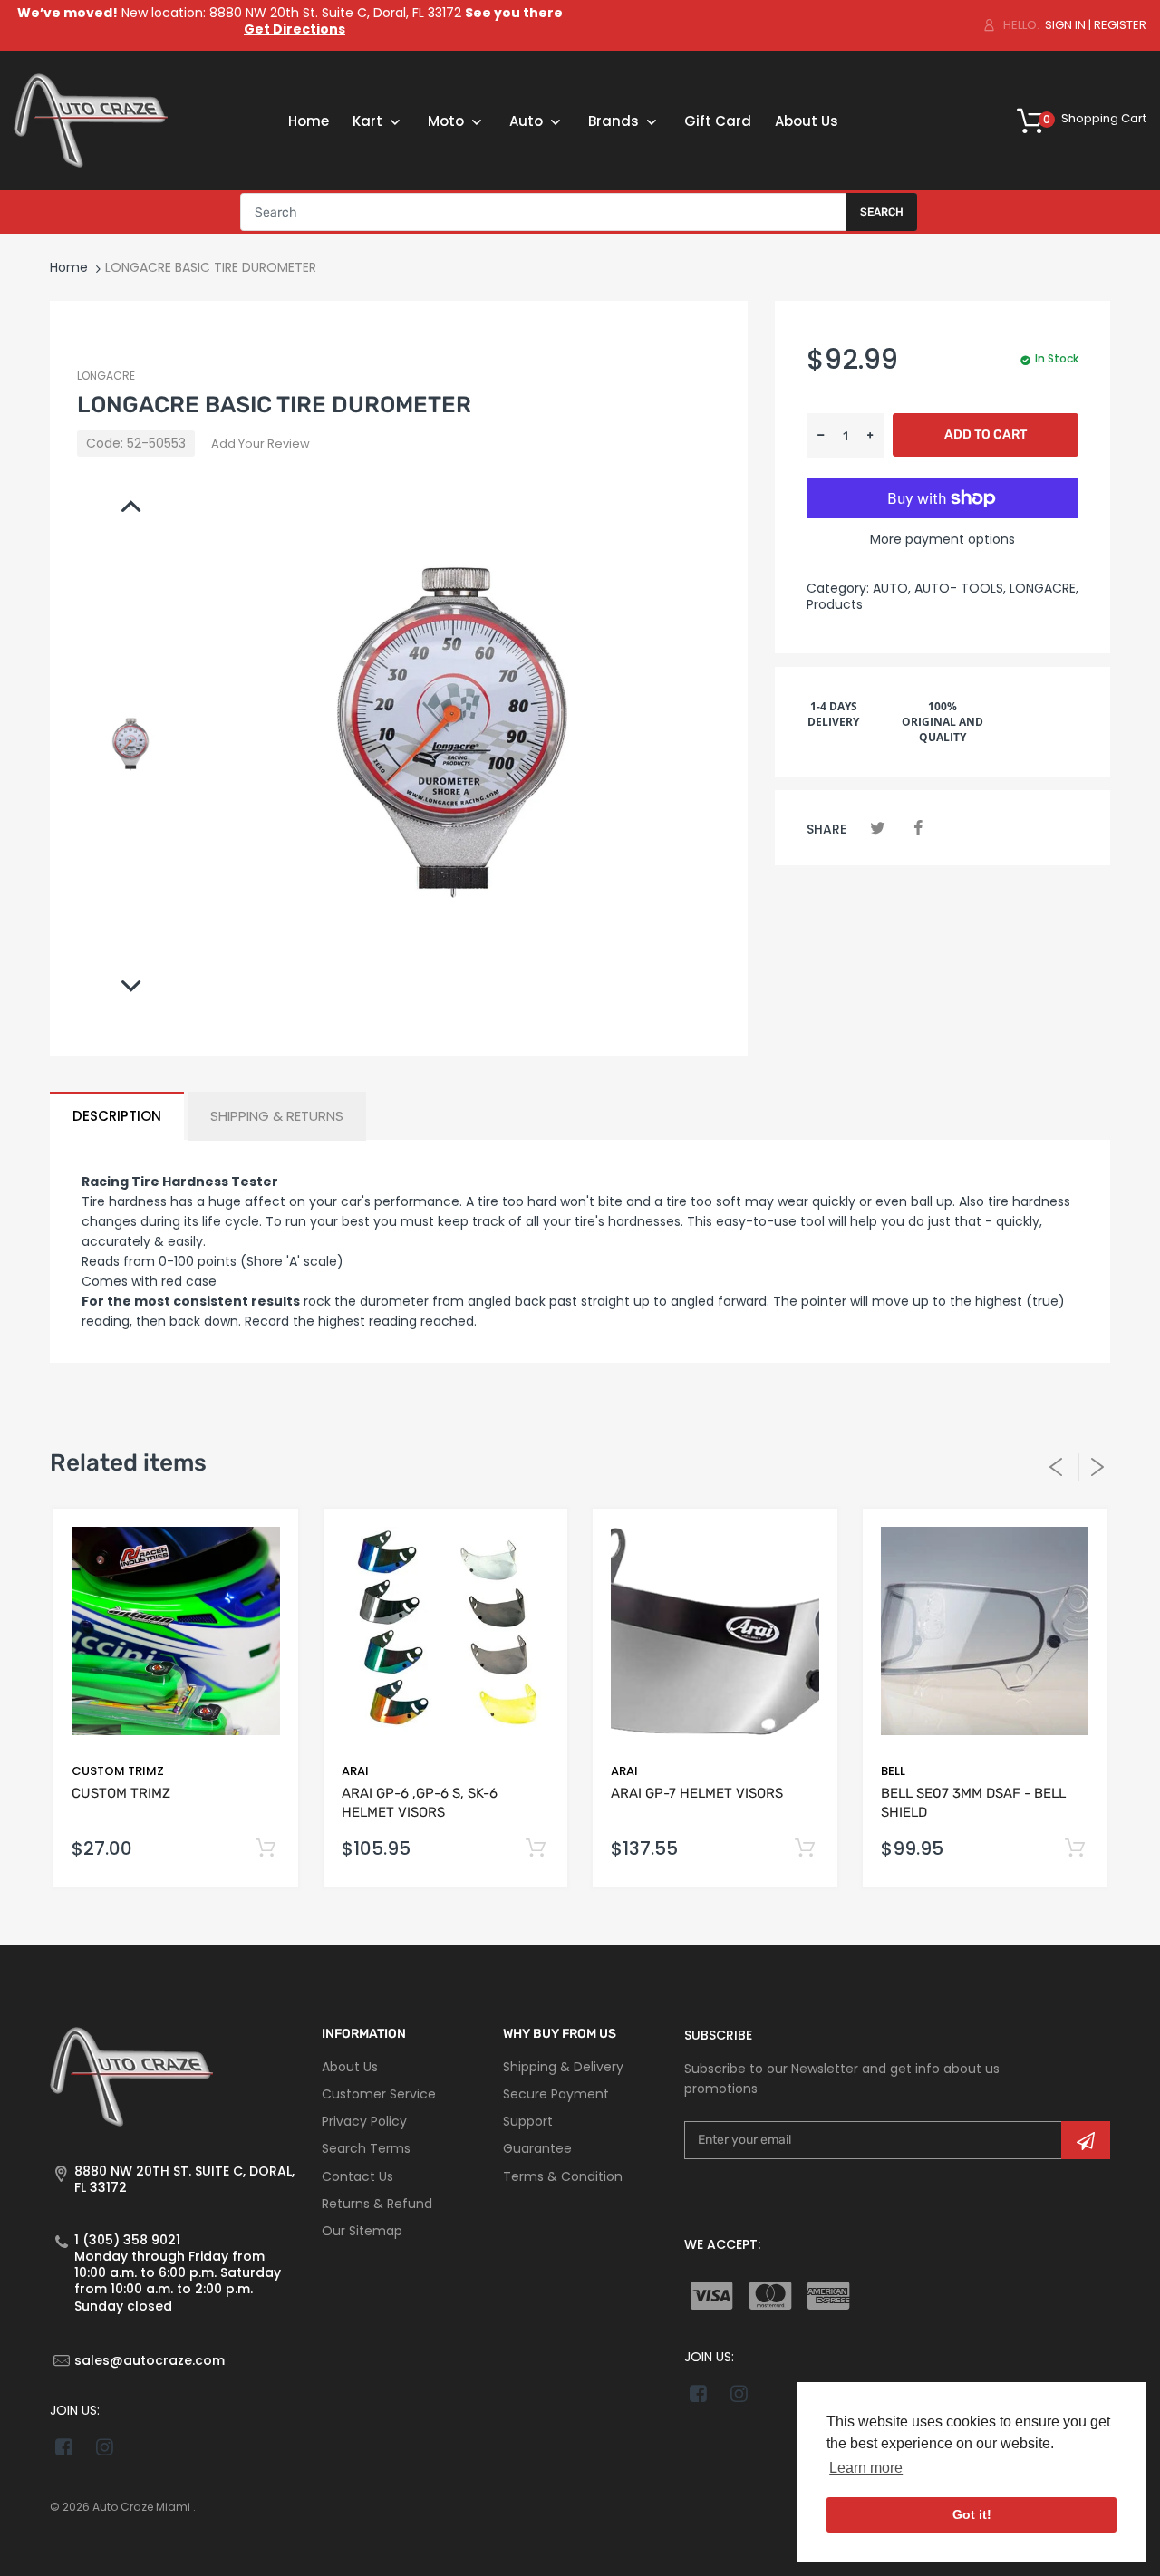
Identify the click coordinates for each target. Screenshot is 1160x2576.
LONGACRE (106, 376)
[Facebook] (918, 828)
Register (1120, 25)
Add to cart (986, 434)
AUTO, (892, 588)
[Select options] (266, 1849)
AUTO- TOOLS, (960, 588)
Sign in (1065, 25)
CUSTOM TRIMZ (118, 1771)
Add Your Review (261, 444)
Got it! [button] (972, 2514)
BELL (893, 1771)
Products (835, 604)
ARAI (355, 1771)
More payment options (942, 539)
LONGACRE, (1044, 588)
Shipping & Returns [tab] (277, 1116)
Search (882, 212)
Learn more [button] (866, 2468)
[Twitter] (878, 828)
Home (69, 267)
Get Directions (295, 29)
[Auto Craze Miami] (91, 120)
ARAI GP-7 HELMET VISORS (697, 1793)
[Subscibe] (1086, 2140)
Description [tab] (117, 1116)
